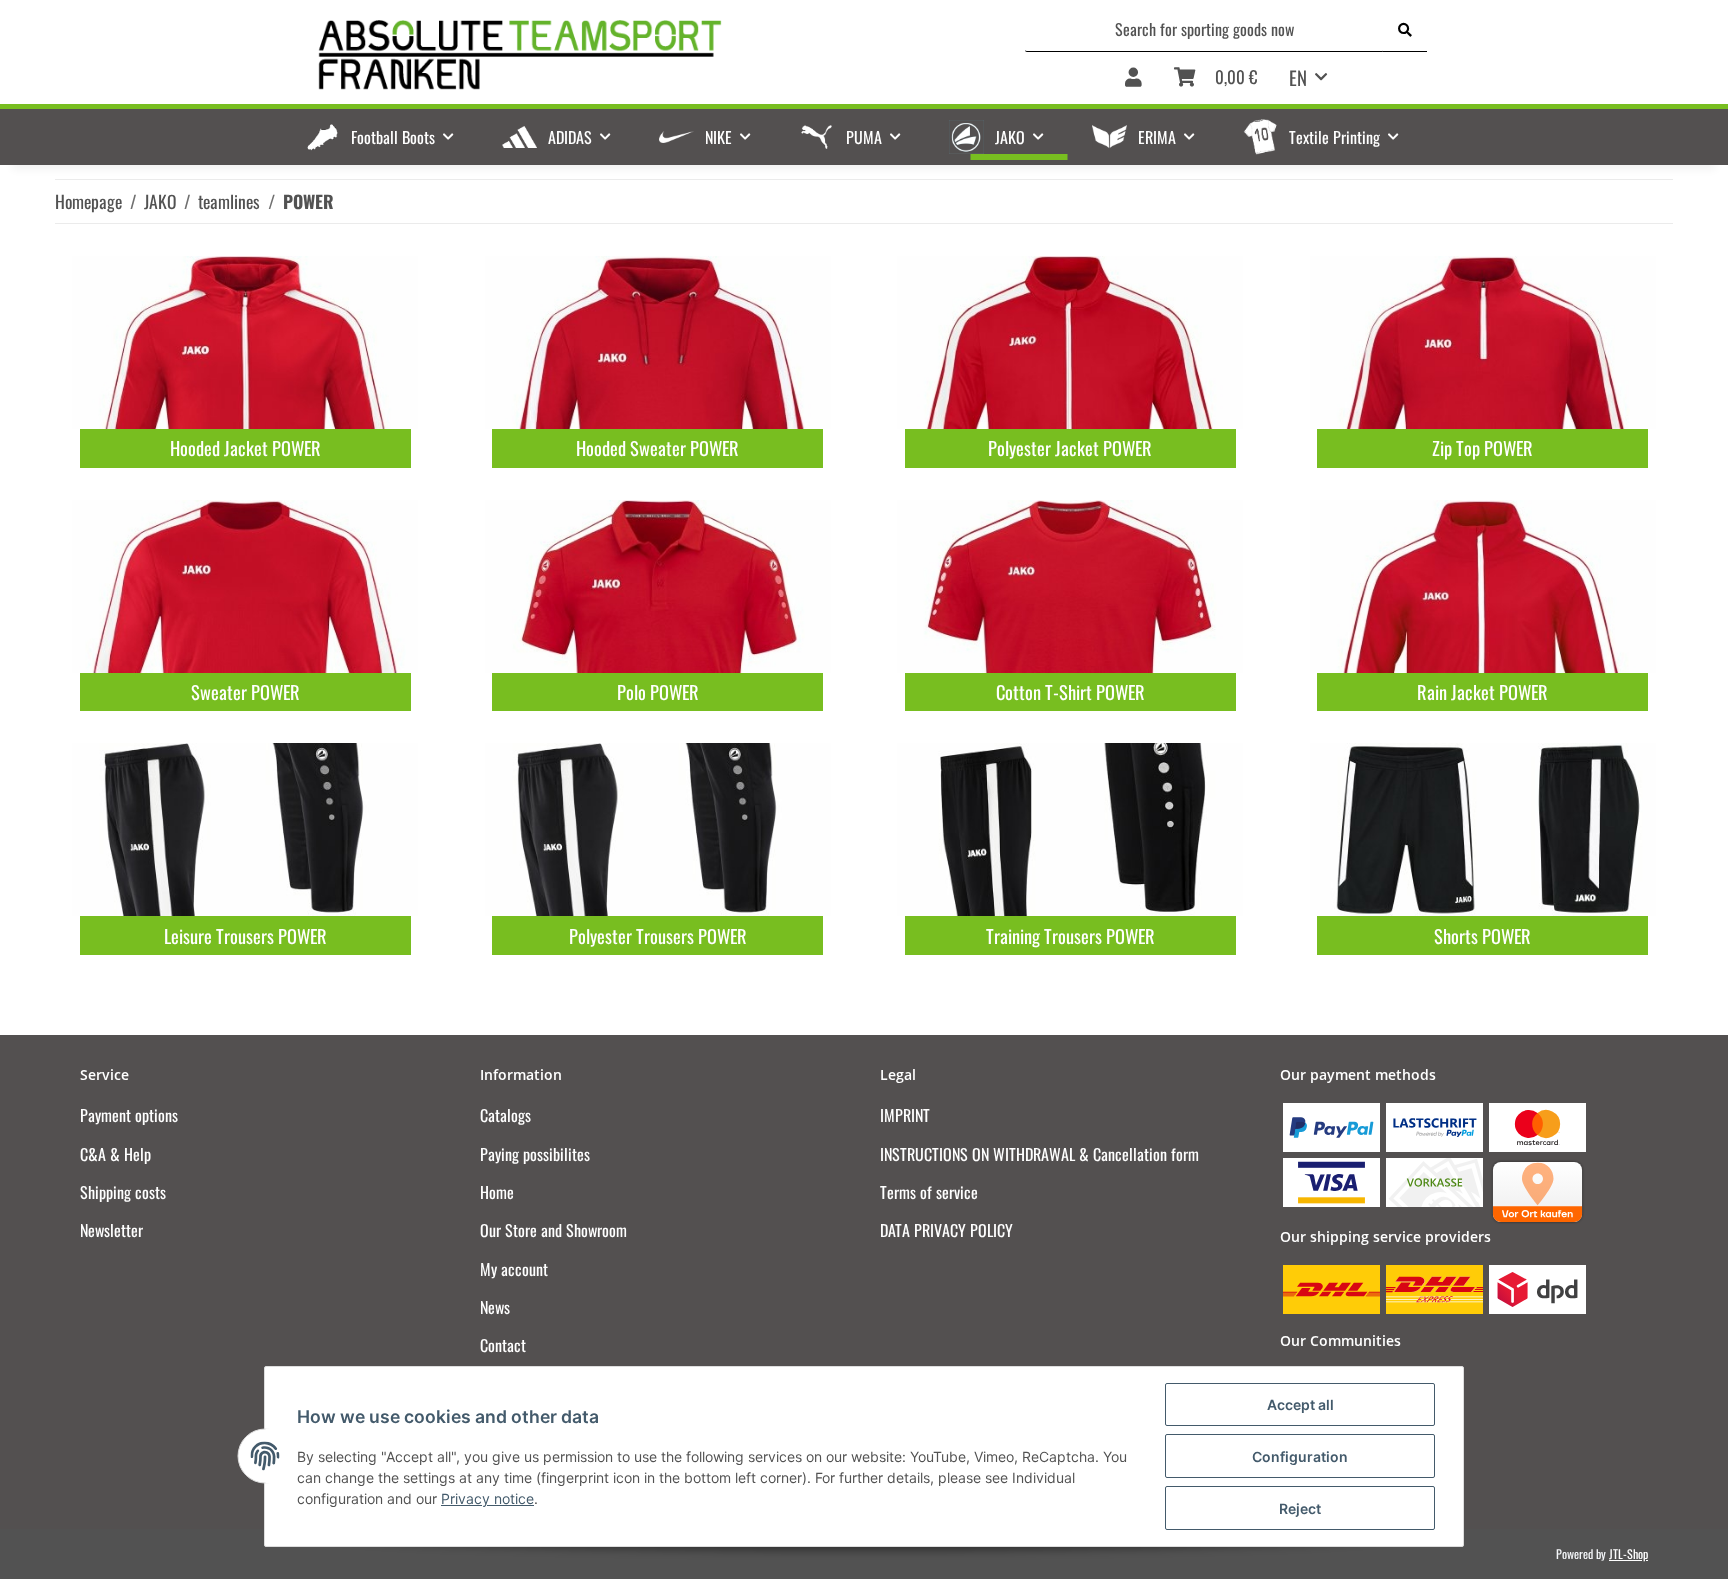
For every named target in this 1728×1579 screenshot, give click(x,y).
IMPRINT (905, 1115)
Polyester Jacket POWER (1070, 447)
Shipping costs (123, 1192)
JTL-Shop (1628, 1553)
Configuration (1300, 1456)
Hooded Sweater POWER (657, 447)
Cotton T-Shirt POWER (1070, 691)
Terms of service (929, 1192)
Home (497, 1192)
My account (514, 1269)
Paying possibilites (535, 1154)
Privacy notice (487, 1498)
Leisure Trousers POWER (245, 935)
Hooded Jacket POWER (245, 447)
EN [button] (1298, 77)
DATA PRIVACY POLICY (946, 1230)
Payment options (129, 1115)
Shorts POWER (1482, 935)
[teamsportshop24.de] (623, 55)
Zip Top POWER (1482, 447)
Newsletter (111, 1230)
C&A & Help (115, 1154)
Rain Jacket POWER (1482, 691)
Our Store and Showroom (553, 1230)
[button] (1133, 78)
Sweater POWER (245, 691)
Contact (503, 1345)
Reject (1300, 1508)
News (495, 1307)
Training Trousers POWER (1070, 935)
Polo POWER (658, 691)
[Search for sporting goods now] (1405, 29)
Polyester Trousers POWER (658, 935)
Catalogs (505, 1115)
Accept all (1300, 1404)
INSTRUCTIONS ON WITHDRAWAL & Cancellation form (1039, 1154)
